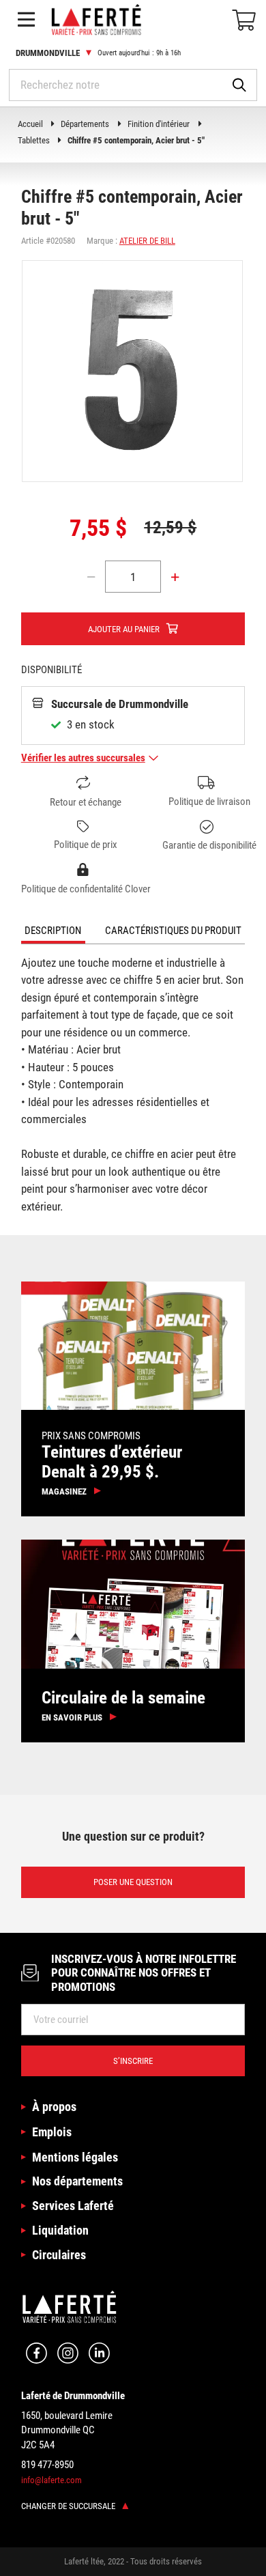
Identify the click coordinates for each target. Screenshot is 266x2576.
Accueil (30, 124)
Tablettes (34, 140)
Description (53, 931)
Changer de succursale (69, 2506)
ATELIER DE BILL (147, 241)
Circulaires (59, 2255)
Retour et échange (86, 802)
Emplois (52, 2132)
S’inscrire (133, 2061)
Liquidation (60, 2230)
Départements (85, 124)
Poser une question (133, 1882)
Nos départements (77, 2181)
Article (32, 241)
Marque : (102, 241)
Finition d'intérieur (159, 124)
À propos (54, 2107)
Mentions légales (75, 2157)
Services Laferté (73, 2206)
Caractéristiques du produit (173, 931)
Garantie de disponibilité (209, 845)
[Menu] (26, 20)
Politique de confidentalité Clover (86, 889)
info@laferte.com (51, 2480)
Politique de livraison (209, 802)
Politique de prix (86, 845)
